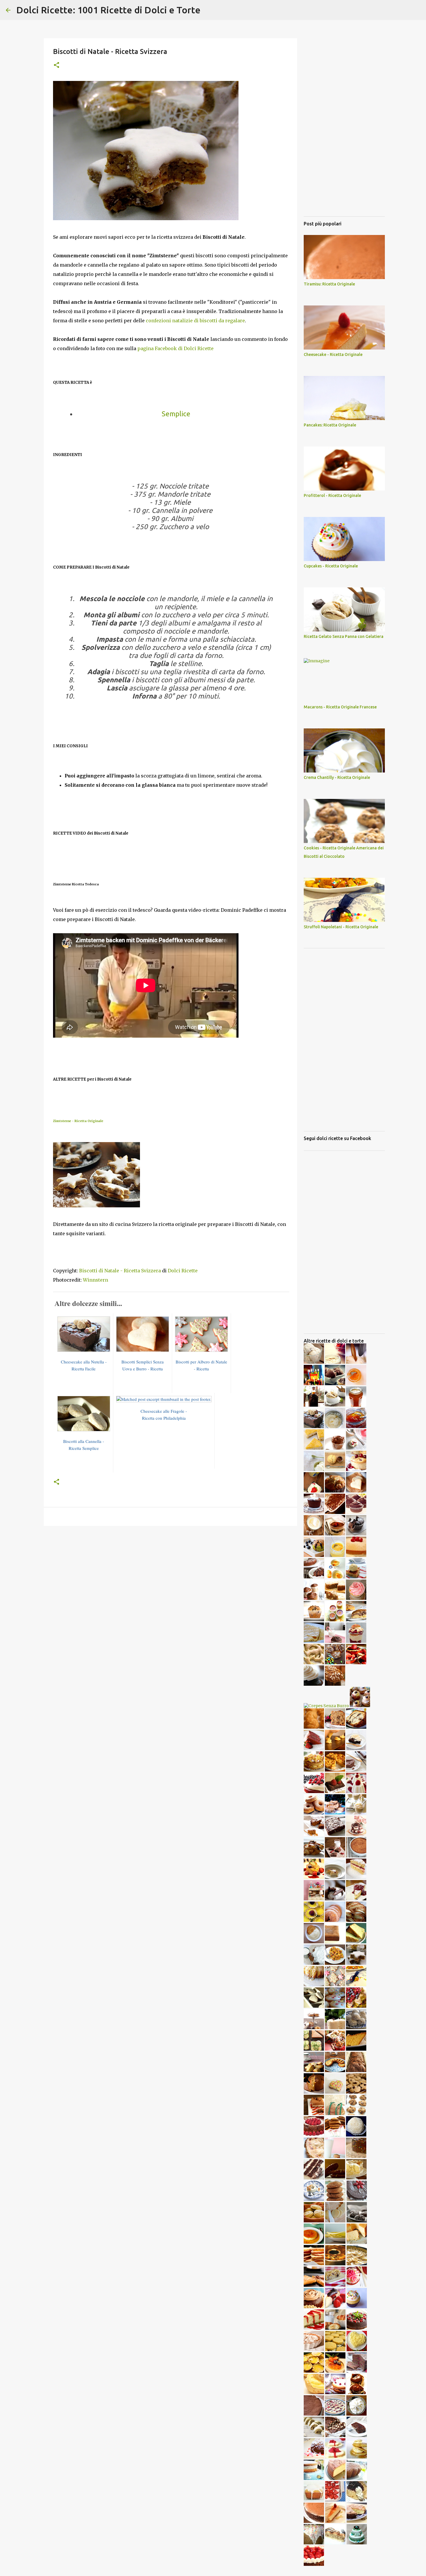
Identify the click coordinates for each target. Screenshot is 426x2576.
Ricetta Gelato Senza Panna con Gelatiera (344, 636)
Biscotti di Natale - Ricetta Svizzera (120, 1271)
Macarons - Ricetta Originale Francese (340, 707)
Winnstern (95, 1280)
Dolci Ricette (183, 1271)
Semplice (176, 414)
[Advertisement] (170, 1575)
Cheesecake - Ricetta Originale (333, 354)
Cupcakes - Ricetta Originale (331, 566)
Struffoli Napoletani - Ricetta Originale (341, 927)
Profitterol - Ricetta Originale (332, 495)
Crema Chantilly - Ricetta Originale (337, 777)
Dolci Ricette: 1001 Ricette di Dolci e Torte (108, 10)
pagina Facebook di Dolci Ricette (175, 348)
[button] (57, 65)
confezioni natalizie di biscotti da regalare (195, 321)
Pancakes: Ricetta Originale (330, 425)
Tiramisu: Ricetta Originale (329, 284)
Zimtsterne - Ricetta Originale (78, 1121)
